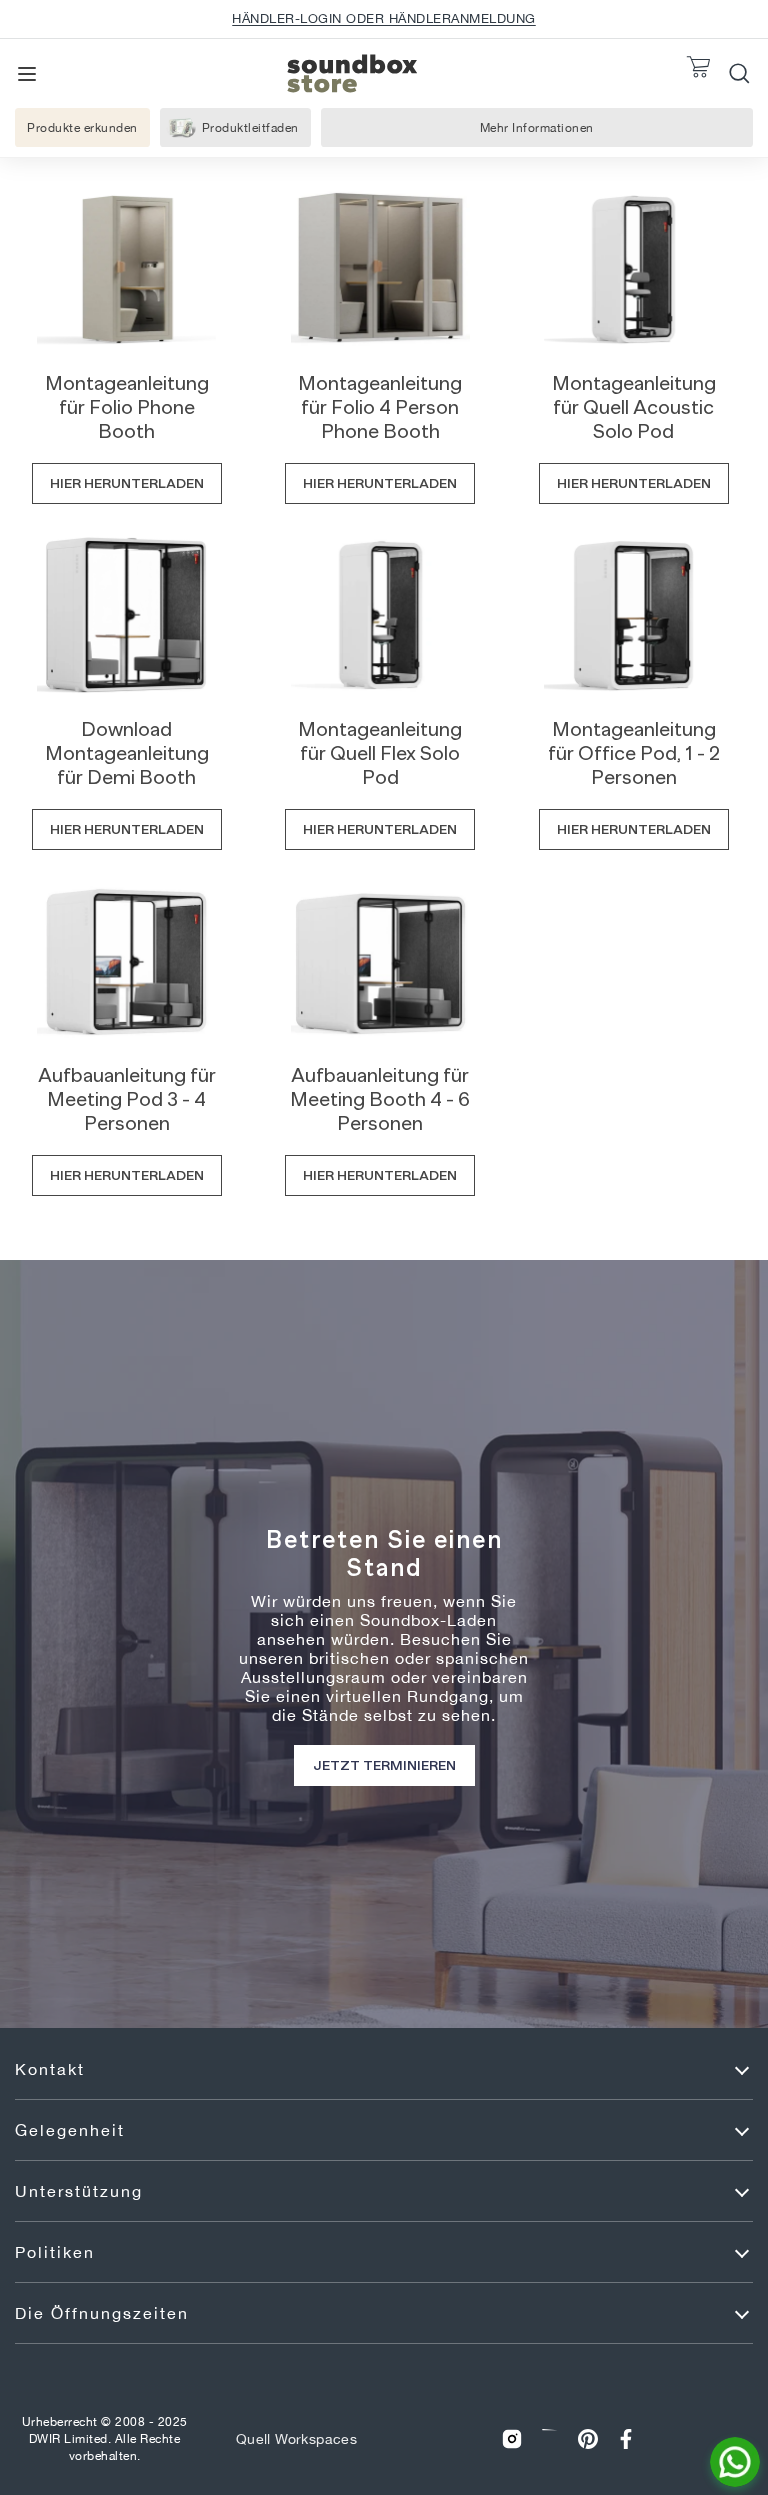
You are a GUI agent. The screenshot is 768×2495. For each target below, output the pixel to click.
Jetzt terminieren (384, 1765)
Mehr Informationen (537, 132)
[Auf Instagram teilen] (512, 2439)
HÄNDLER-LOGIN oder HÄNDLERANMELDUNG (384, 18)
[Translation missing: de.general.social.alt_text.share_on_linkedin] (550, 2439)
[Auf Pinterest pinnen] (588, 2439)
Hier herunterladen (127, 483)
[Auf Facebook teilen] (626, 2439)
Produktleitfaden (250, 128)
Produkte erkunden (82, 128)
